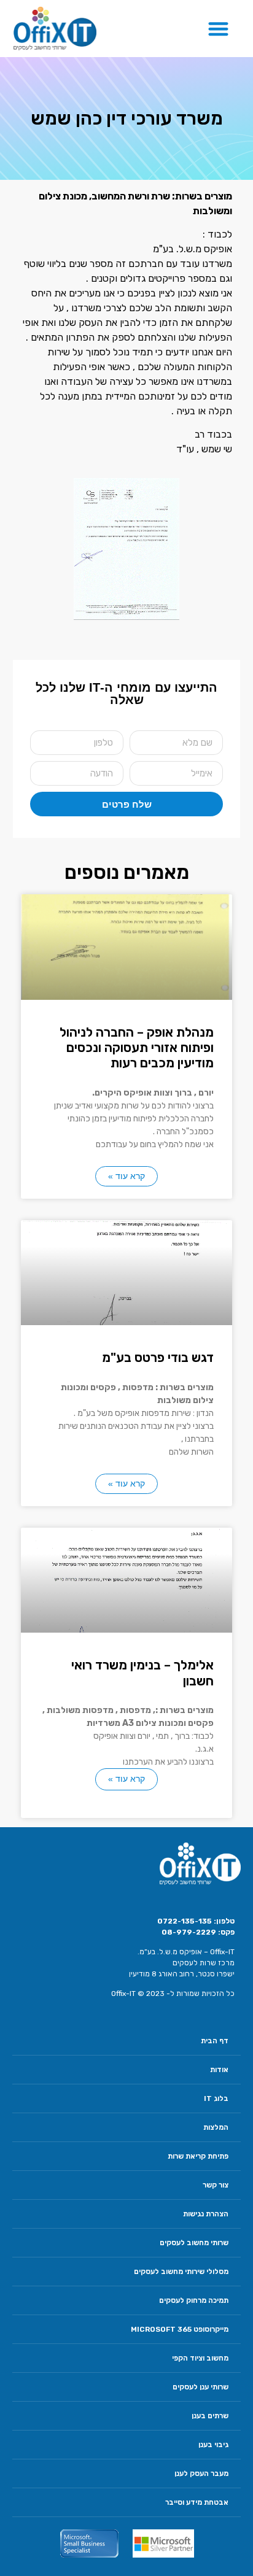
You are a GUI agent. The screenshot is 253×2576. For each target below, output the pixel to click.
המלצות (216, 2127)
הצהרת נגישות (206, 2214)
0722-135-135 (185, 1921)
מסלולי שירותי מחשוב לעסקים (181, 2272)
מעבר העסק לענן (201, 2474)
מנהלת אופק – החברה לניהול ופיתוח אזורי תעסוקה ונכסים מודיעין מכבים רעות (137, 1047)
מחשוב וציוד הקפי (200, 2358)
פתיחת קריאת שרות (198, 2156)
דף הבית (215, 2041)
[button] (219, 29)
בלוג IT (216, 2098)
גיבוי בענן (213, 2445)
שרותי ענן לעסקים (200, 2387)
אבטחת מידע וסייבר (197, 2502)
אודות (219, 2070)
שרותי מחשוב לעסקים (194, 2243)
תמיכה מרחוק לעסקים (194, 2300)
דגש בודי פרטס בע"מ (158, 1357)
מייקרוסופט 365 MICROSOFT (180, 2329)
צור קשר (216, 2185)
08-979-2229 (189, 1932)
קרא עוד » (126, 1176)
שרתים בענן (210, 2416)
